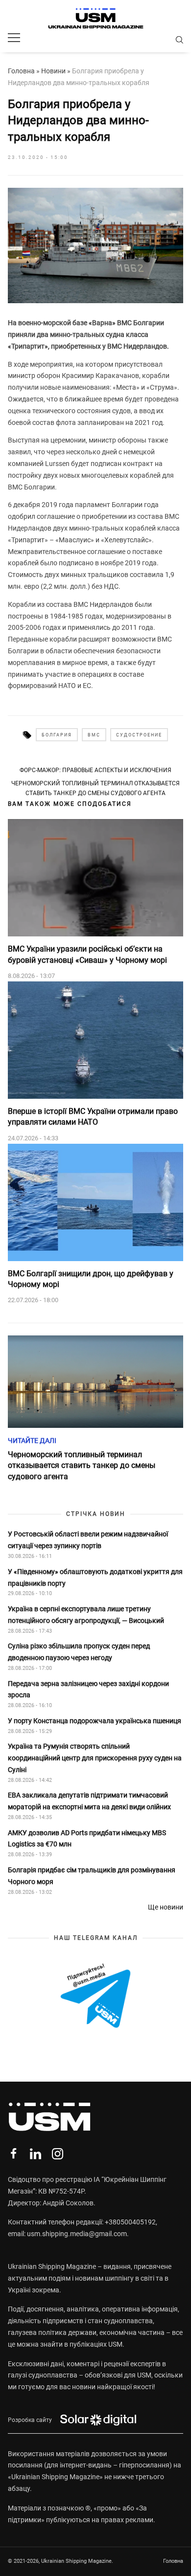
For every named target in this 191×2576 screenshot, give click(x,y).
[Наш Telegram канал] (95, 1997)
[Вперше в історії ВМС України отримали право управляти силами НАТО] (95, 1040)
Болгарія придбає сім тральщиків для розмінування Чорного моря (92, 1876)
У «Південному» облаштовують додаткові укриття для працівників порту (95, 1577)
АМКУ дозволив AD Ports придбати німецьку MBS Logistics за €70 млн (87, 1839)
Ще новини (166, 1907)
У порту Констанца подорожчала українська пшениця (95, 1721)
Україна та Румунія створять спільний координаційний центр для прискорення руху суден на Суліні (95, 1758)
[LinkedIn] (36, 2154)
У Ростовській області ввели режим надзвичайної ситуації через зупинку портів (88, 1540)
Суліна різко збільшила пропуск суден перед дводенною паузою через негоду (79, 1652)
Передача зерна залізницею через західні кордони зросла (88, 1689)
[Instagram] (58, 2154)
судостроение (139, 735)
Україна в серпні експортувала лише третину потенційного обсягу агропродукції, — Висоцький (86, 1615)
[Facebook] (13, 2154)
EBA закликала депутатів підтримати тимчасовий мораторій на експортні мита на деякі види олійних (90, 1801)
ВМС (94, 735)
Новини (53, 71)
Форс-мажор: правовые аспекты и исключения (95, 770)
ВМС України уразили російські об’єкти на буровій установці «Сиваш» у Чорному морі (87, 954)
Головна (21, 71)
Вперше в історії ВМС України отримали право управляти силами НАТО (93, 1117)
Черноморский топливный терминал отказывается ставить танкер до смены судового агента (95, 788)
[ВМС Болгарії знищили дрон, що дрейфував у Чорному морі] (95, 1202)
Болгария (57, 735)
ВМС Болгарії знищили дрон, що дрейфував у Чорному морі (91, 1279)
